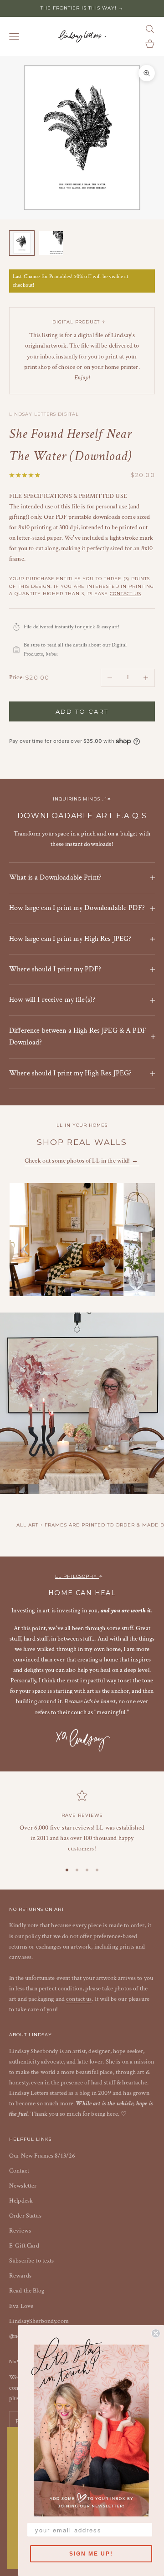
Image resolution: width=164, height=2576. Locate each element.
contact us (126, 594)
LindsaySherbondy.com (39, 2321)
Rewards (20, 2276)
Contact (19, 2171)
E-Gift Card (24, 2246)
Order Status (25, 2216)
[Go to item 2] (51, 243)
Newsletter (23, 2186)
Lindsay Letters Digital (44, 414)
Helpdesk (21, 2201)
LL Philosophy (77, 1576)
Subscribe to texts (32, 2261)
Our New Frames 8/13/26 (42, 2156)
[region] (82, 1822)
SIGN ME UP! (91, 2554)
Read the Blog (27, 2291)
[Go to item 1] (22, 243)
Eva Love (21, 2306)
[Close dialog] (156, 2333)
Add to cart (82, 711)
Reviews (20, 2231)
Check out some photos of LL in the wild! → (82, 1161)
